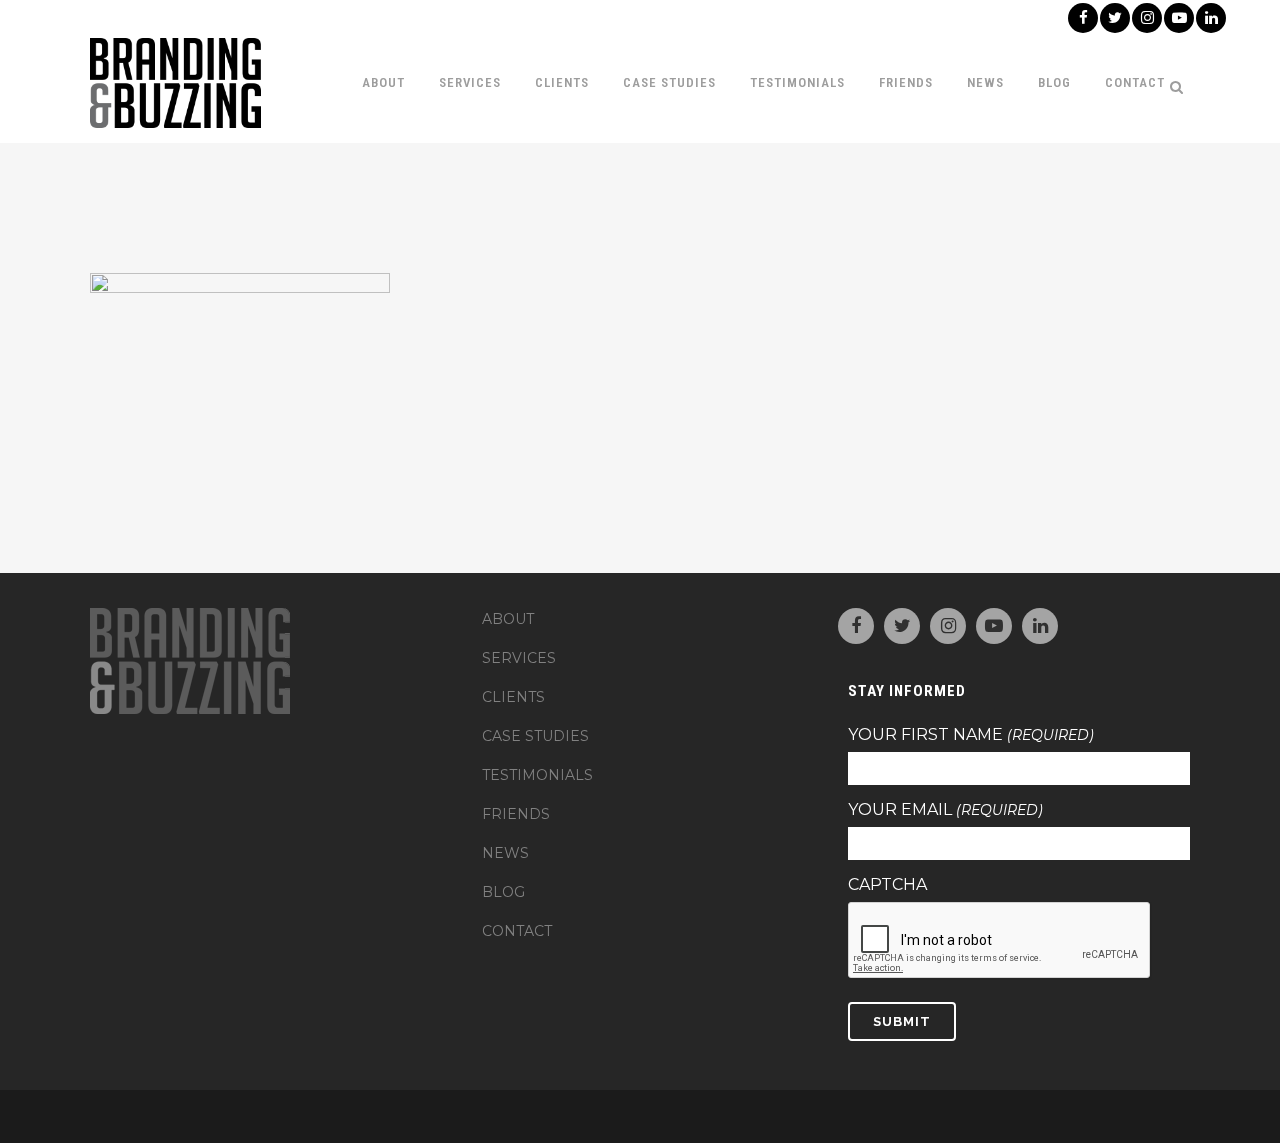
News (505, 853)
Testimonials (537, 775)
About (508, 619)
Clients (513, 697)
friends (516, 814)
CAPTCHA (887, 885)
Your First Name (971, 735)
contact (517, 931)
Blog (503, 892)
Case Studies (535, 736)
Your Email (945, 810)
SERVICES (519, 658)
